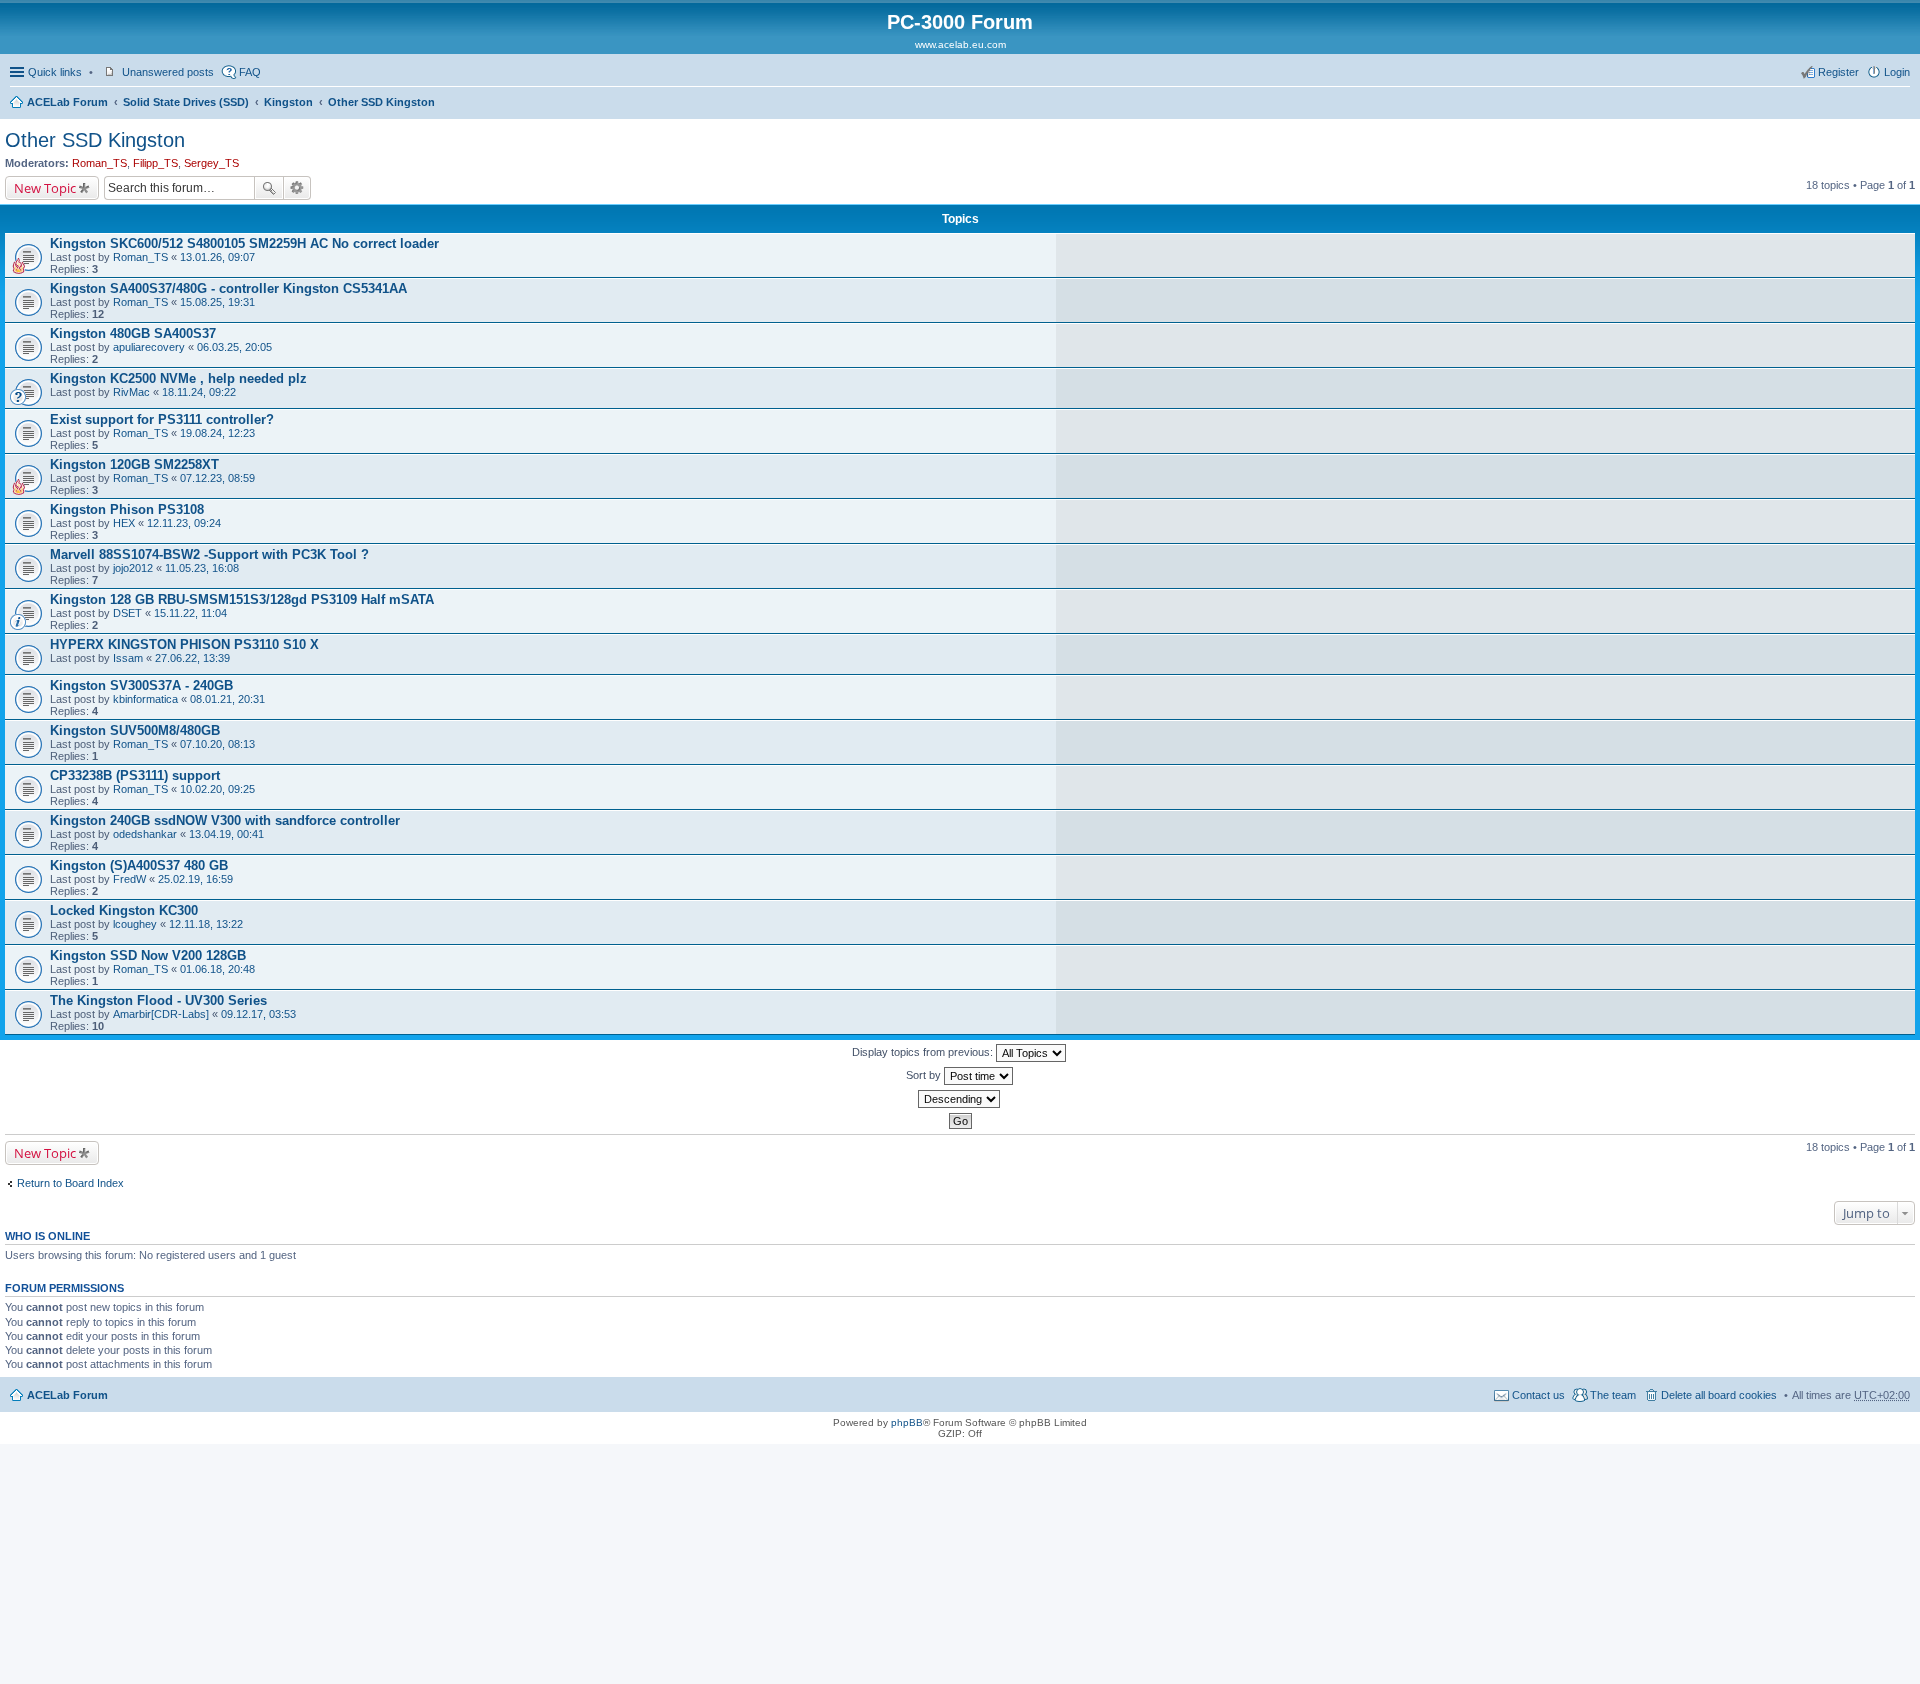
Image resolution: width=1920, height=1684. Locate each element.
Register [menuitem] (1838, 72)
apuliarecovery (149, 347)
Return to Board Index (70, 1183)
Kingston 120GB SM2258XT (134, 464)
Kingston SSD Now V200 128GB (148, 955)
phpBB (907, 1422)
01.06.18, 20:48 (217, 969)
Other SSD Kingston (381, 102)
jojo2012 (133, 568)
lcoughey (135, 924)
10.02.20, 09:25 (217, 789)
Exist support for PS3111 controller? (162, 419)
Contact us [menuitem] (1538, 1395)
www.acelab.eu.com (960, 44)
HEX (124, 523)
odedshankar (145, 834)
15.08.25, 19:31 (217, 302)
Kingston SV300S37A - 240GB (141, 685)
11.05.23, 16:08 (202, 568)
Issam (128, 658)
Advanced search (297, 188)
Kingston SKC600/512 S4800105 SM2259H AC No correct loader (244, 243)
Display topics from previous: (924, 1052)
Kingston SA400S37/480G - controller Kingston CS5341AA (228, 288)
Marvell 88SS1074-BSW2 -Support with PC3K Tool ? (209, 554)
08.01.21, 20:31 (227, 699)
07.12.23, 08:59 (217, 478)
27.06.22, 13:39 (192, 658)
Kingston (288, 102)
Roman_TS (99, 163)
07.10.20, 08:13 (217, 744)
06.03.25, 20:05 (234, 347)
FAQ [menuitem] (250, 72)
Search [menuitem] (1902, 104)
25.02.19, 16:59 (195, 879)
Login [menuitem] (1897, 72)
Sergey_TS (211, 163)
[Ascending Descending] (960, 1099)
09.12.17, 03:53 (258, 1014)
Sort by (925, 1075)
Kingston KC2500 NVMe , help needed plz (178, 378)
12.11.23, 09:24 (184, 523)
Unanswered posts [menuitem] (168, 72)
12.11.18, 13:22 (206, 924)
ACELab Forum (67, 102)
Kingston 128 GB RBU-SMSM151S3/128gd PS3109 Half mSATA (242, 599)
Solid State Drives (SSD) (186, 102)
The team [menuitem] (1613, 1395)
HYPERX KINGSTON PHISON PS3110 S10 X (184, 644)
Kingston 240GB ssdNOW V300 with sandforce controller (225, 820)
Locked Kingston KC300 (124, 910)
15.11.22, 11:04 (190, 613)
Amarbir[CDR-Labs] (161, 1014)
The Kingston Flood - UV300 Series (158, 1000)
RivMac (131, 392)
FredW (129, 879)
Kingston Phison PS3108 (127, 509)
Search (269, 188)
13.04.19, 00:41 (226, 834)
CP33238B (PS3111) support (135, 775)
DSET (127, 613)
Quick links (55, 72)
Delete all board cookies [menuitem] (1719, 1395)
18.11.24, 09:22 (199, 392)
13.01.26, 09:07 (217, 257)
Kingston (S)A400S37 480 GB (139, 865)
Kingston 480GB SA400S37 (133, 333)
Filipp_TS (155, 163)
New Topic (45, 188)
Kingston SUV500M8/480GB (135, 730)
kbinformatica (145, 699)
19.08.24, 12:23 (217, 433)
